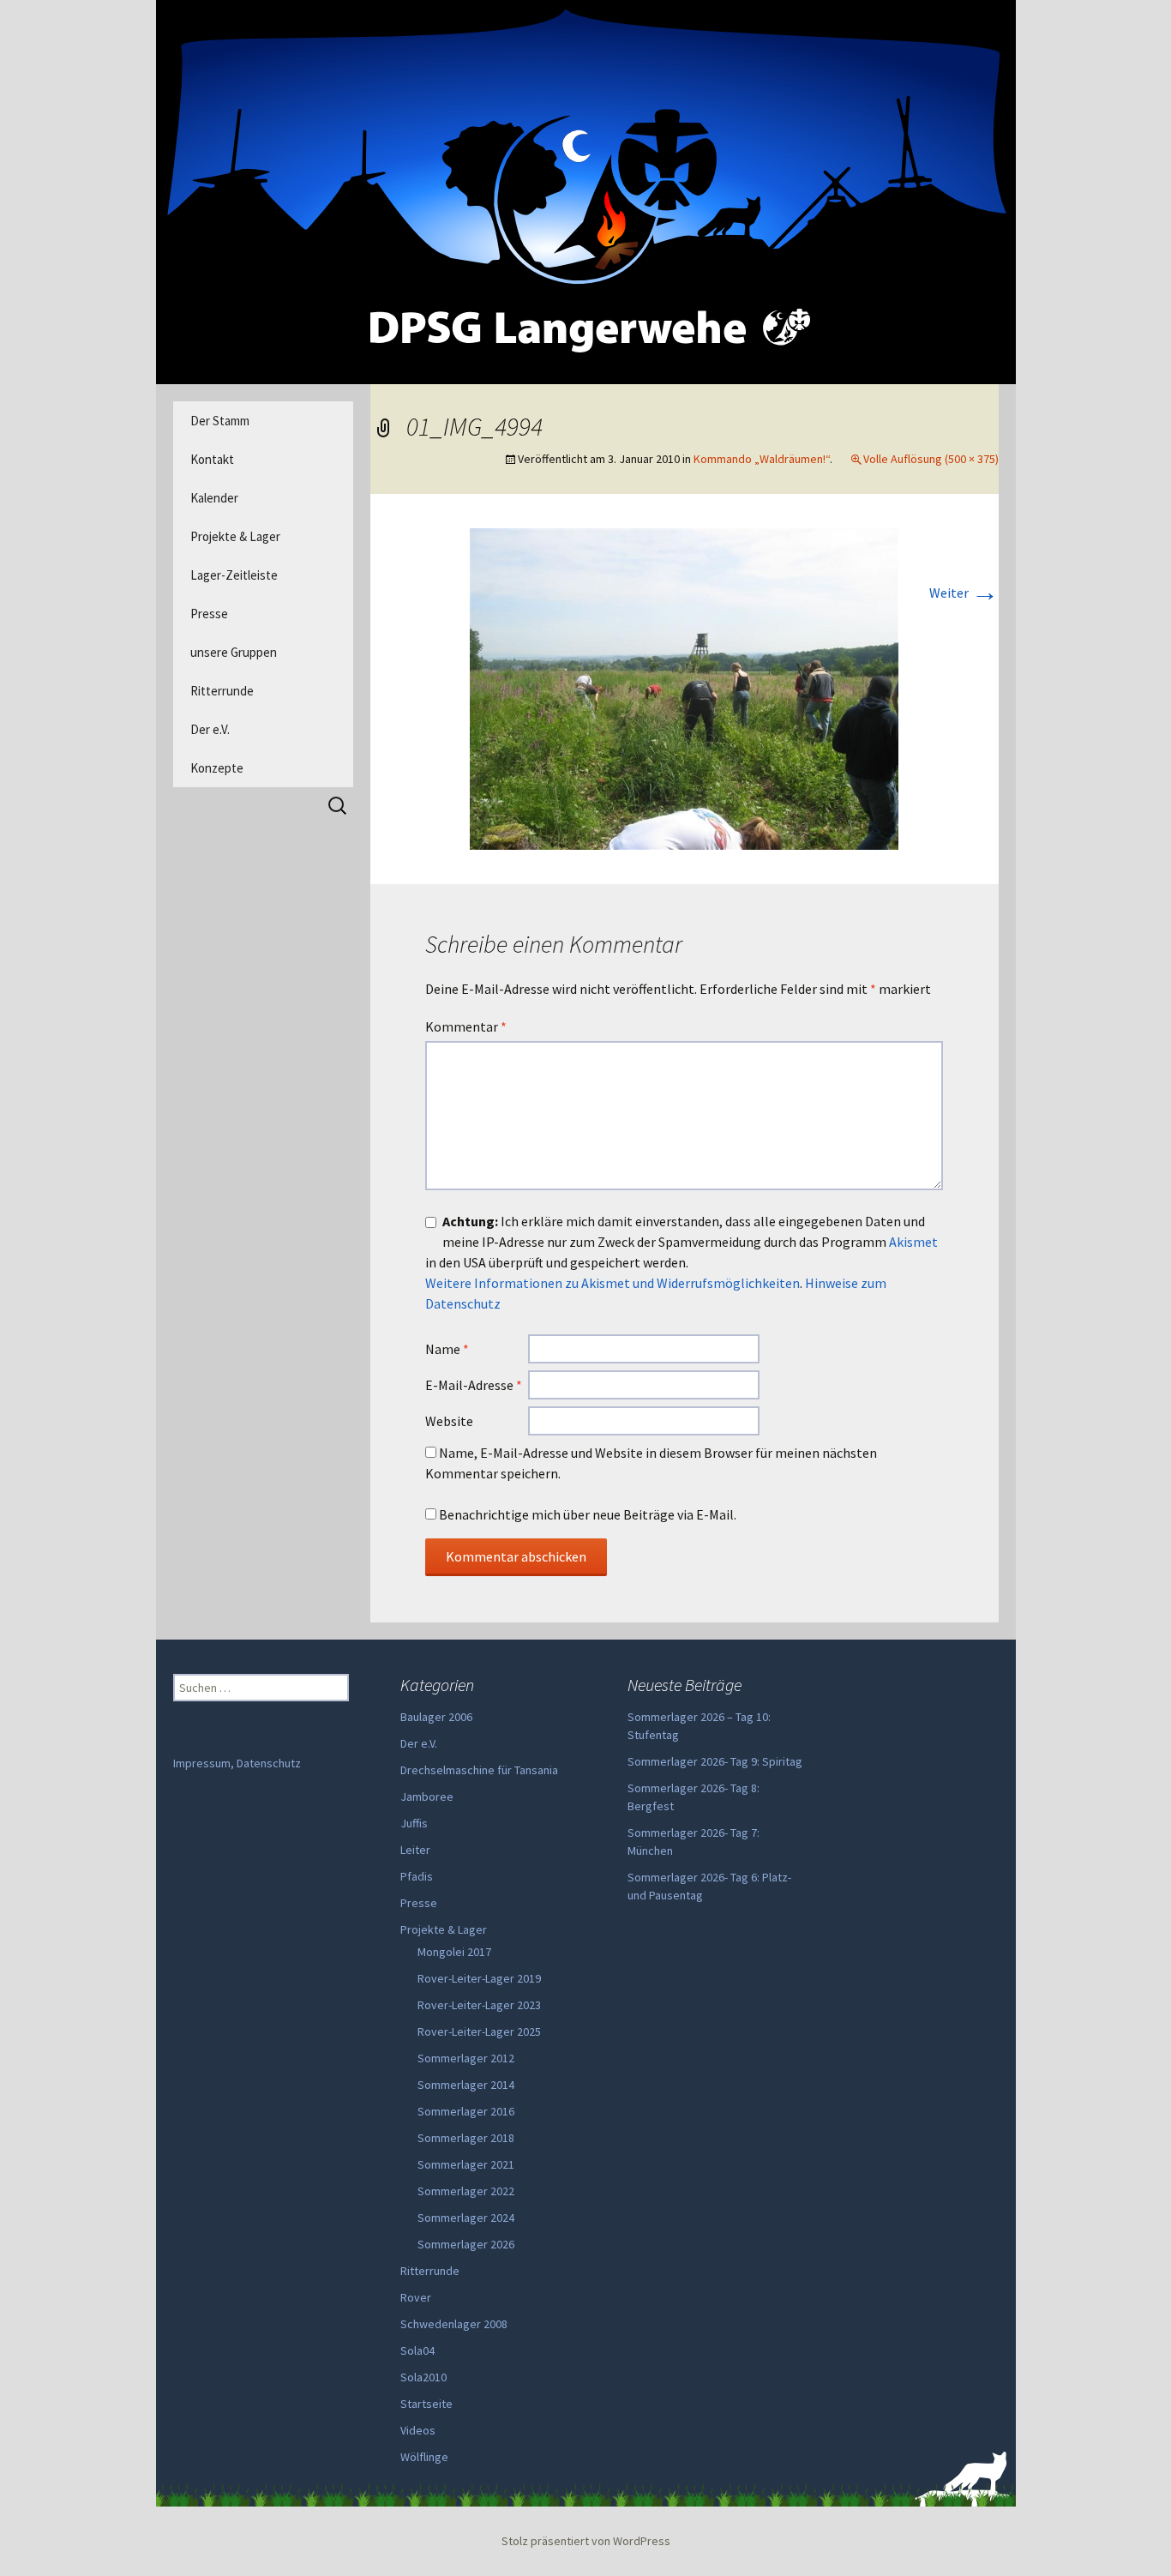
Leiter (415, 1850)
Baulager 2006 (436, 1717)
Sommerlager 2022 (466, 2191)
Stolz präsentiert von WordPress (586, 2541)
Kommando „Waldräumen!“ (762, 459)
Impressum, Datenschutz (237, 1763)
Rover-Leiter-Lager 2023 (479, 2005)
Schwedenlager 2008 (454, 2324)
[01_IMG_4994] (684, 687)
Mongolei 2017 (454, 1952)
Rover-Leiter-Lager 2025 (479, 2031)
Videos (418, 2430)
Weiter (964, 593)
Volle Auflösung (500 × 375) (931, 459)
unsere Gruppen (234, 652)
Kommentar (466, 1026)
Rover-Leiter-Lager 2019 (479, 1978)
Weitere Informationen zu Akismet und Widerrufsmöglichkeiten (613, 1283)
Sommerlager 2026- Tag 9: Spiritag (715, 1761)
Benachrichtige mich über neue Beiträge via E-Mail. (588, 1514)
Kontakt (212, 459)
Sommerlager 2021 (466, 2164)
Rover (416, 2297)
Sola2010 (423, 2377)
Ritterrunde (222, 691)
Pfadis (417, 1876)
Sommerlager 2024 (466, 2218)
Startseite (426, 2404)
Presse (209, 614)
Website (449, 1421)
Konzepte (217, 768)
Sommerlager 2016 (466, 2111)
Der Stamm (220, 421)
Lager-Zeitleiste (234, 575)
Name (447, 1349)
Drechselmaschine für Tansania (479, 1770)
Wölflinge (424, 2457)
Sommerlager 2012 (466, 2058)
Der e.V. (210, 729)
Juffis (414, 1823)
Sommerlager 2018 (466, 2138)
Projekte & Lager (235, 536)
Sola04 (417, 2350)
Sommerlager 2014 (466, 2085)
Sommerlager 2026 (466, 2244)
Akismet (913, 1242)
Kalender (214, 498)
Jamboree (427, 1797)
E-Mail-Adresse (474, 1385)
